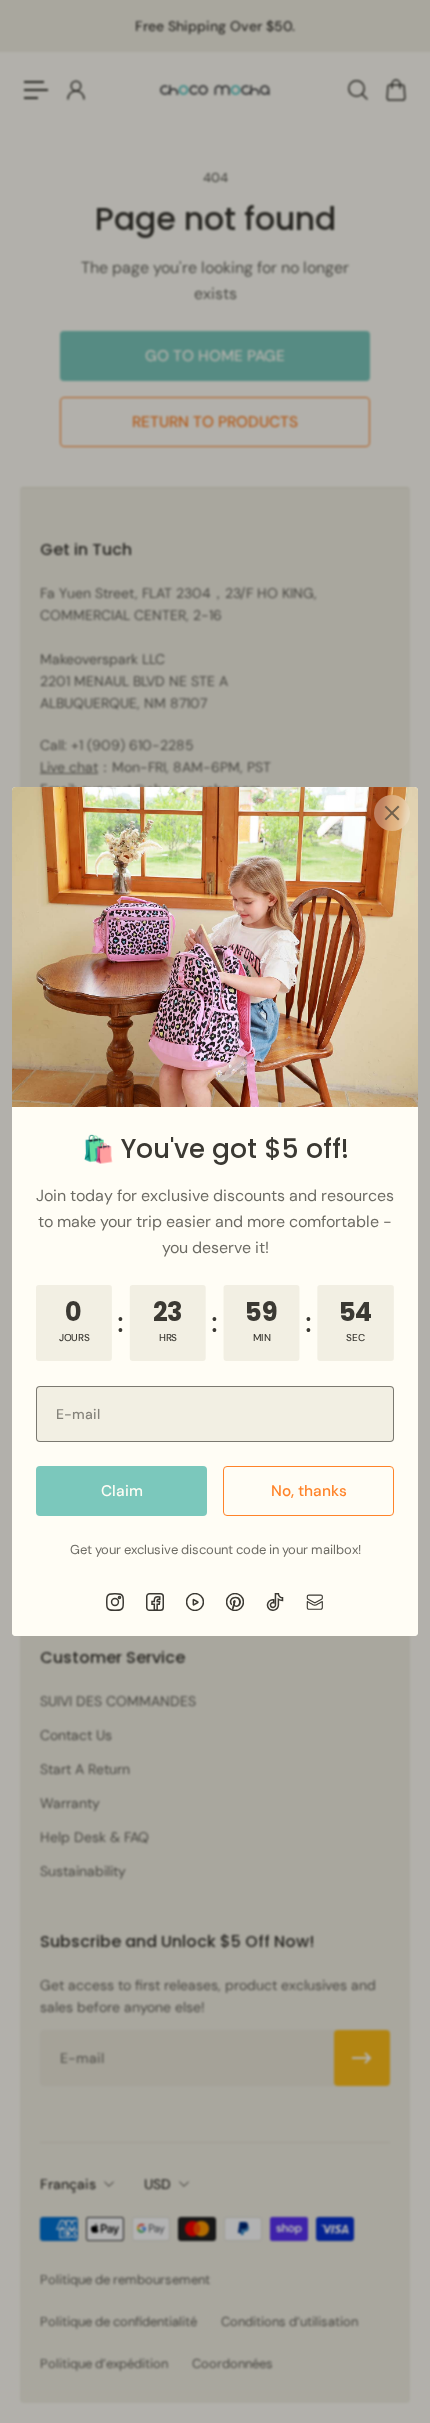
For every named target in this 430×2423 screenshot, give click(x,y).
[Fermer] (392, 813)
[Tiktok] (275, 1602)
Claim (122, 1491)
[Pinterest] (235, 1602)
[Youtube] (195, 1602)
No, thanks (309, 1491)
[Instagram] (115, 1602)
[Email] (315, 1602)
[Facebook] (155, 1602)
